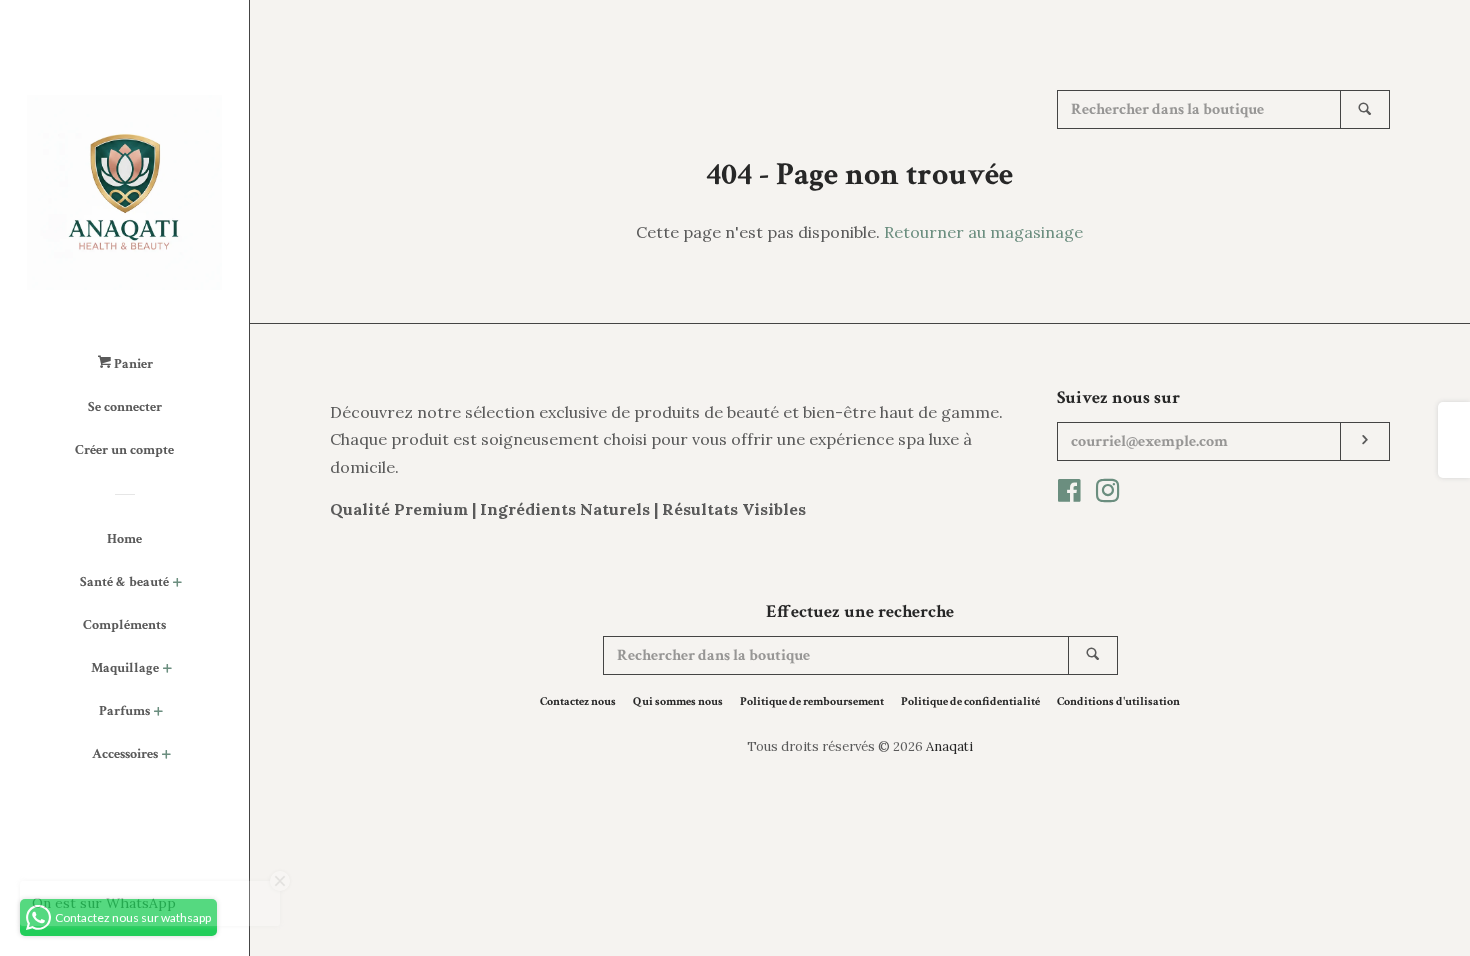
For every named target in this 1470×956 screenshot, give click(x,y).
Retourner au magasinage (983, 232)
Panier (132, 364)
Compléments (124, 625)
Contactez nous (578, 701)
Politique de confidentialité (970, 701)
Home (124, 539)
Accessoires (125, 754)
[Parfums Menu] (158, 713)
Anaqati (949, 746)
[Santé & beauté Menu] (177, 584)
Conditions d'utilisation (1118, 701)
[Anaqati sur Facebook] (1069, 494)
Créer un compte (124, 450)
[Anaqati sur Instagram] (1108, 494)
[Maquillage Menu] (167, 670)
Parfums (124, 711)
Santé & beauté (124, 582)
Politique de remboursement (812, 701)
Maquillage (125, 668)
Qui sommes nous (678, 701)
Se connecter (125, 407)
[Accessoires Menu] (166, 756)
